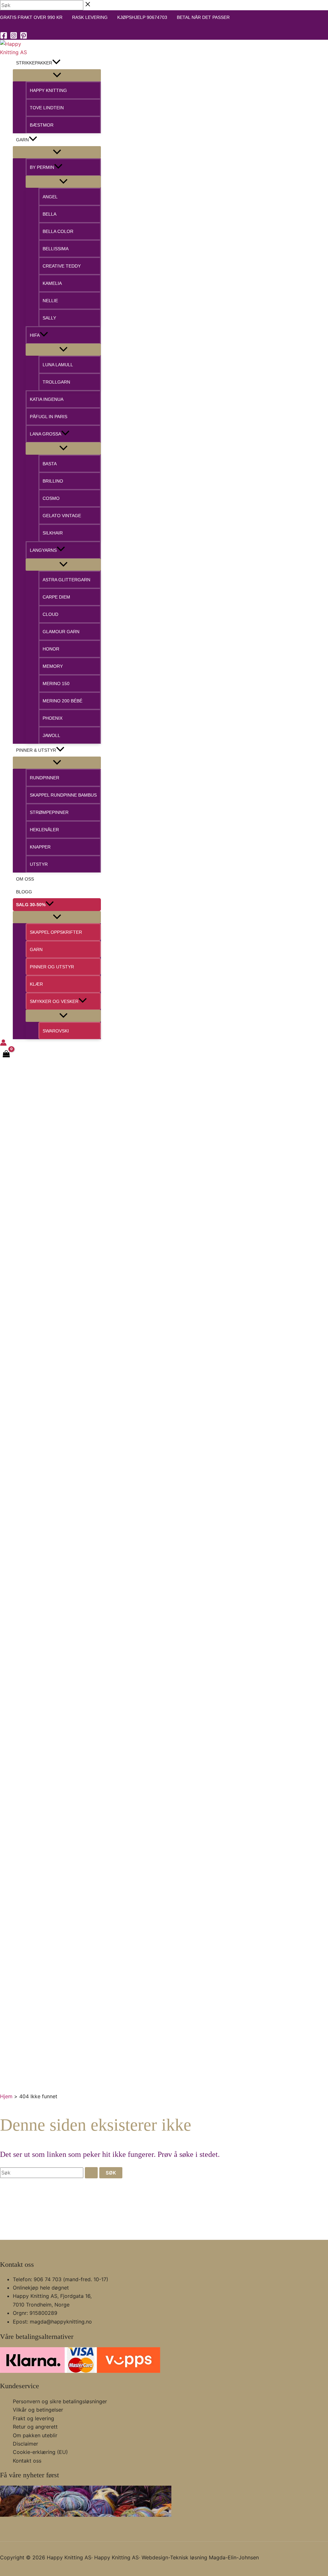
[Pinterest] (24, 37)
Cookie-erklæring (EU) (40, 2452)
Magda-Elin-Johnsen (234, 2557)
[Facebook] (4, 37)
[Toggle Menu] (57, 75)
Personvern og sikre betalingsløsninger (60, 2401)
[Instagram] (14, 37)
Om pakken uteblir (35, 2435)
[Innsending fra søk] (91, 2173)
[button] (56, 63)
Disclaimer (25, 2444)
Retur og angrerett (35, 2427)
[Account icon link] (3, 1044)
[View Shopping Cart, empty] (6, 1055)
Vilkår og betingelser (38, 2410)
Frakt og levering (33, 2418)
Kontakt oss (27, 2461)
